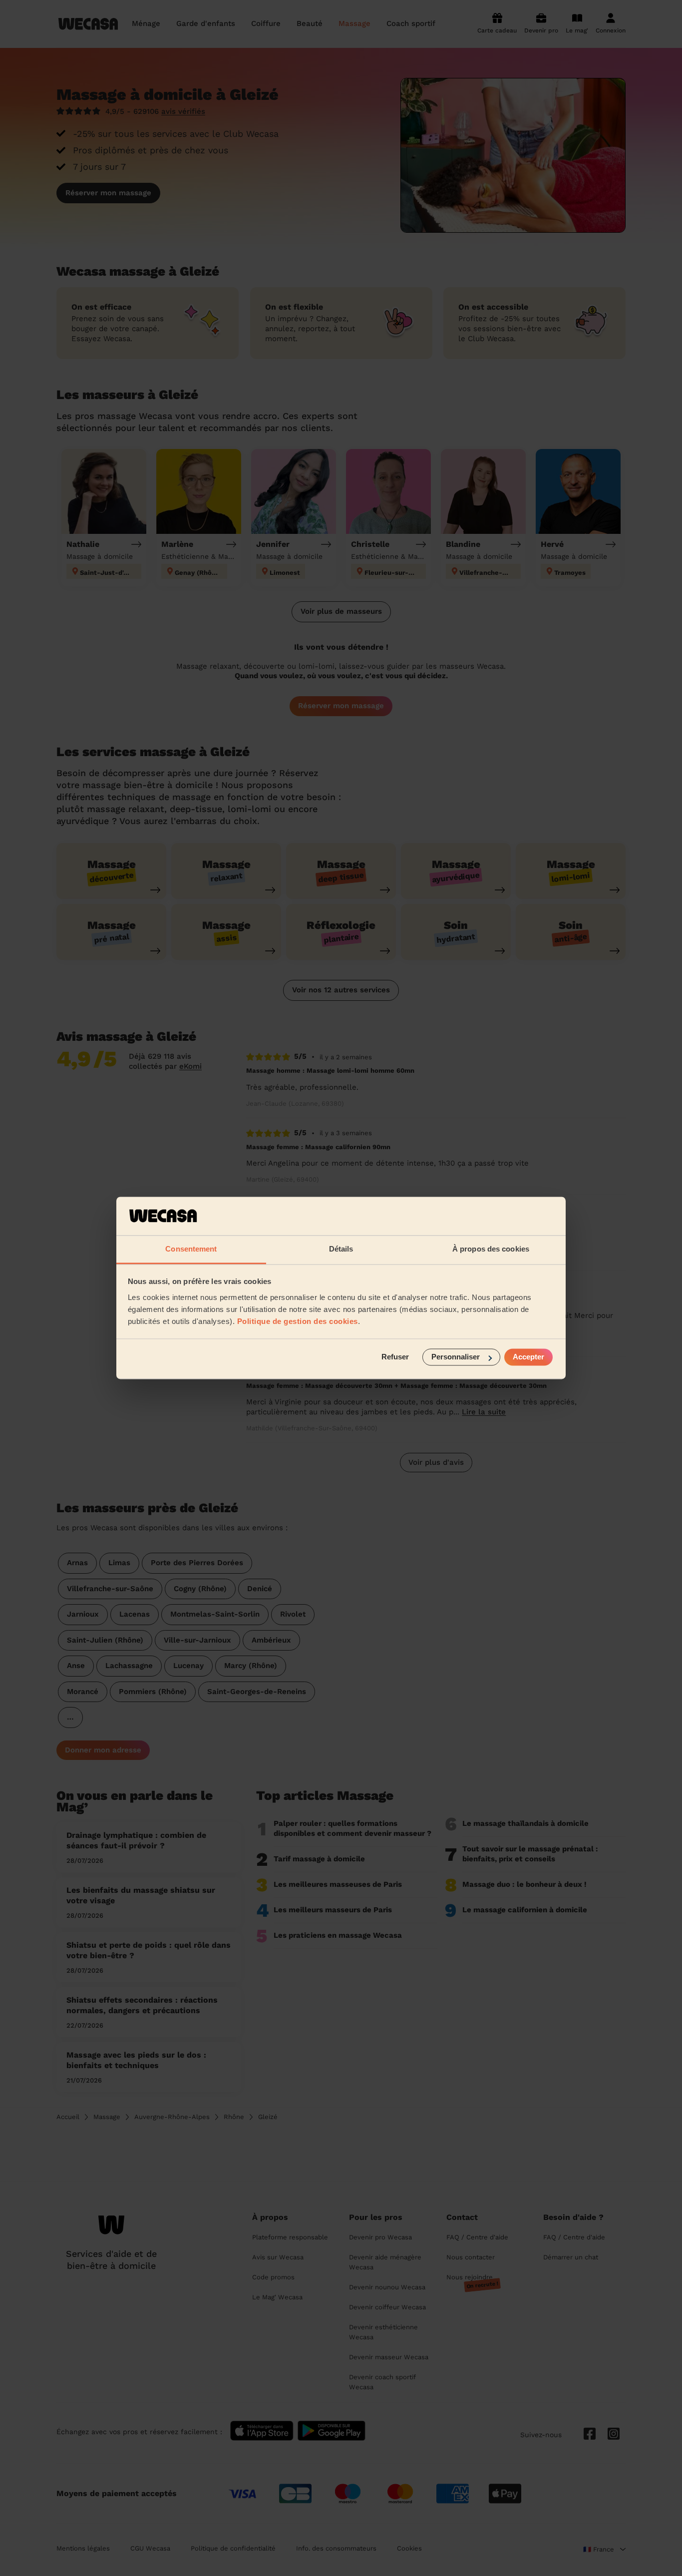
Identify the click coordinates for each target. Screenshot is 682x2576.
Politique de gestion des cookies (298, 1321)
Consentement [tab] (191, 1249)
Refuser (395, 1357)
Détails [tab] (341, 1249)
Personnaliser (456, 1357)
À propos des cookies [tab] (491, 1249)
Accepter (528, 1357)
